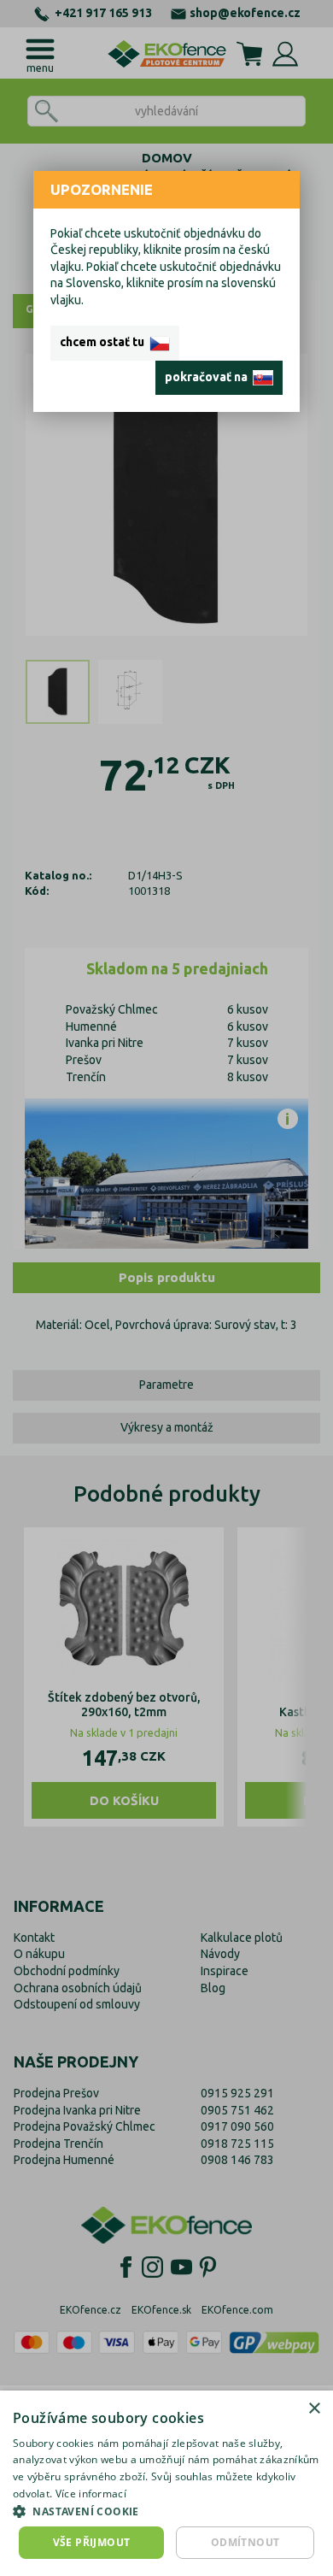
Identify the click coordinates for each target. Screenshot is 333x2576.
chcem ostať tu (105, 342)
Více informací (91, 2494)
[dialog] (166, 2483)
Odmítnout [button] (245, 2542)
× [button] (314, 2409)
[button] (166, 2511)
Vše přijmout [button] (92, 2542)
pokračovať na (209, 377)
